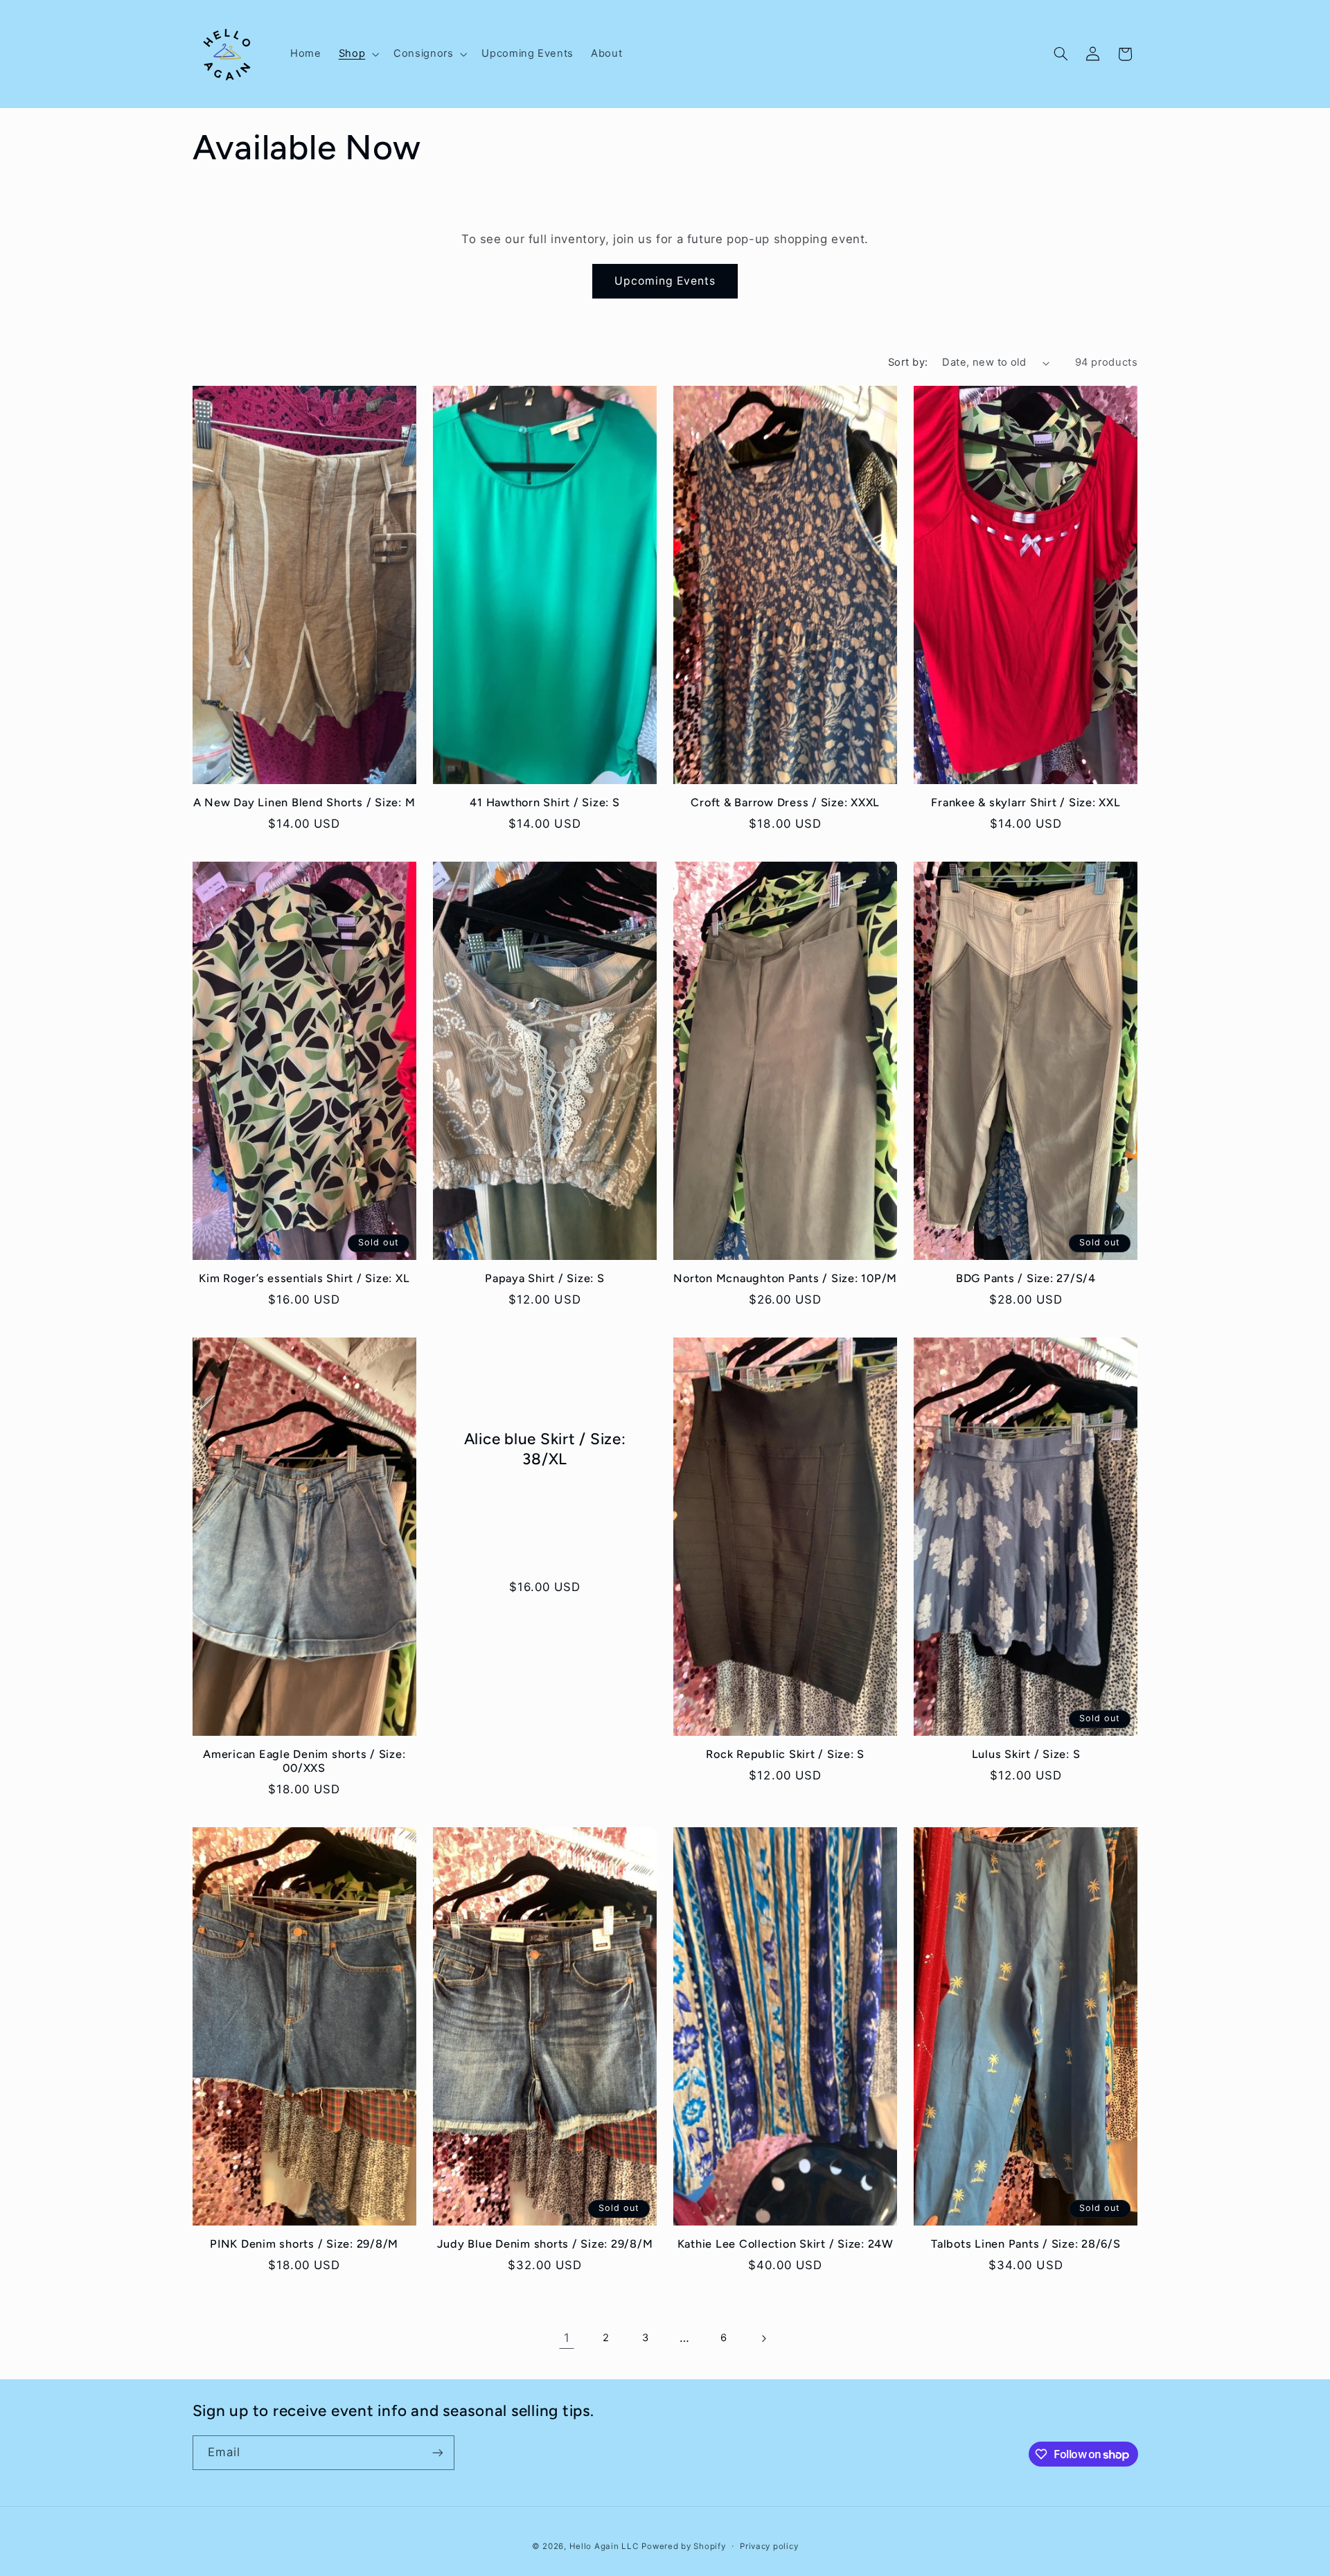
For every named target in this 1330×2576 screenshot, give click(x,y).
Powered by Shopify (683, 2546)
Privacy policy (769, 2546)
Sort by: (908, 362)
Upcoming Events (665, 281)
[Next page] (763, 2338)
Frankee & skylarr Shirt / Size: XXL (1026, 802)
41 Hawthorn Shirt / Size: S (544, 802)
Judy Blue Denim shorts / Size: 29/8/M (545, 2244)
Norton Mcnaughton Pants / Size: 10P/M (785, 1278)
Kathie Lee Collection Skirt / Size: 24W (786, 2244)
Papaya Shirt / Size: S (545, 1278)
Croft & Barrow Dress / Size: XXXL (785, 802)
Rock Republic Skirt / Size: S (785, 1754)
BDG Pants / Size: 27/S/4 (1026, 1278)
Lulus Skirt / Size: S (1026, 1754)
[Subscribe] (437, 2452)
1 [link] (567, 2338)
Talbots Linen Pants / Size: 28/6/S (1026, 2244)
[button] (357, 54)
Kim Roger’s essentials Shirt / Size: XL (304, 1278)
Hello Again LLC (604, 2546)
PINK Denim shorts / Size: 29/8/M (304, 2244)
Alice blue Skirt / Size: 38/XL (544, 1449)
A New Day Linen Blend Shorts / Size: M (304, 802)
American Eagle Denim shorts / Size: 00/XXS (304, 1761)
